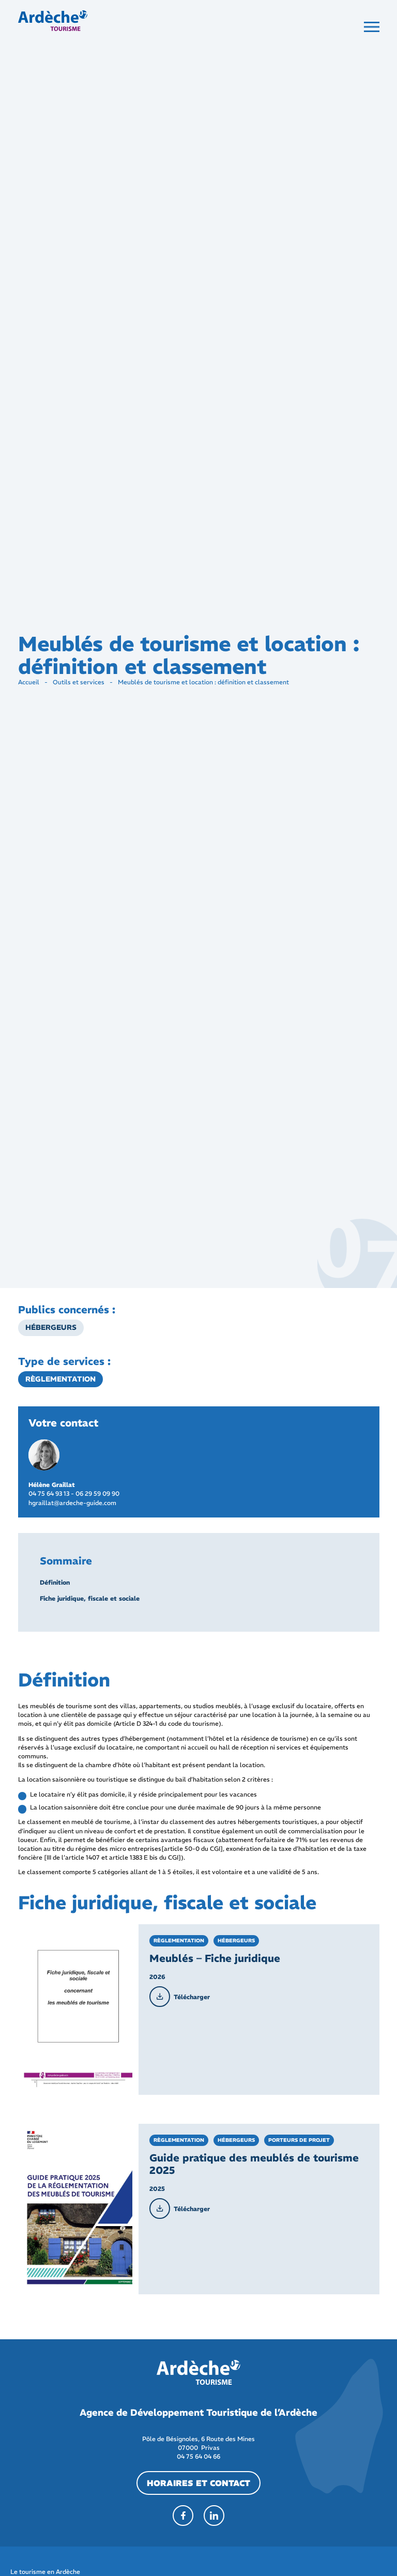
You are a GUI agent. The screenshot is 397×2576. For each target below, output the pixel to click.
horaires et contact (198, 2483)
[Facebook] (183, 2516)
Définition (55, 1582)
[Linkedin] (214, 2516)
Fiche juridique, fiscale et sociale (90, 1598)
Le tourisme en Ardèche (45, 2572)
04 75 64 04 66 (198, 2456)
